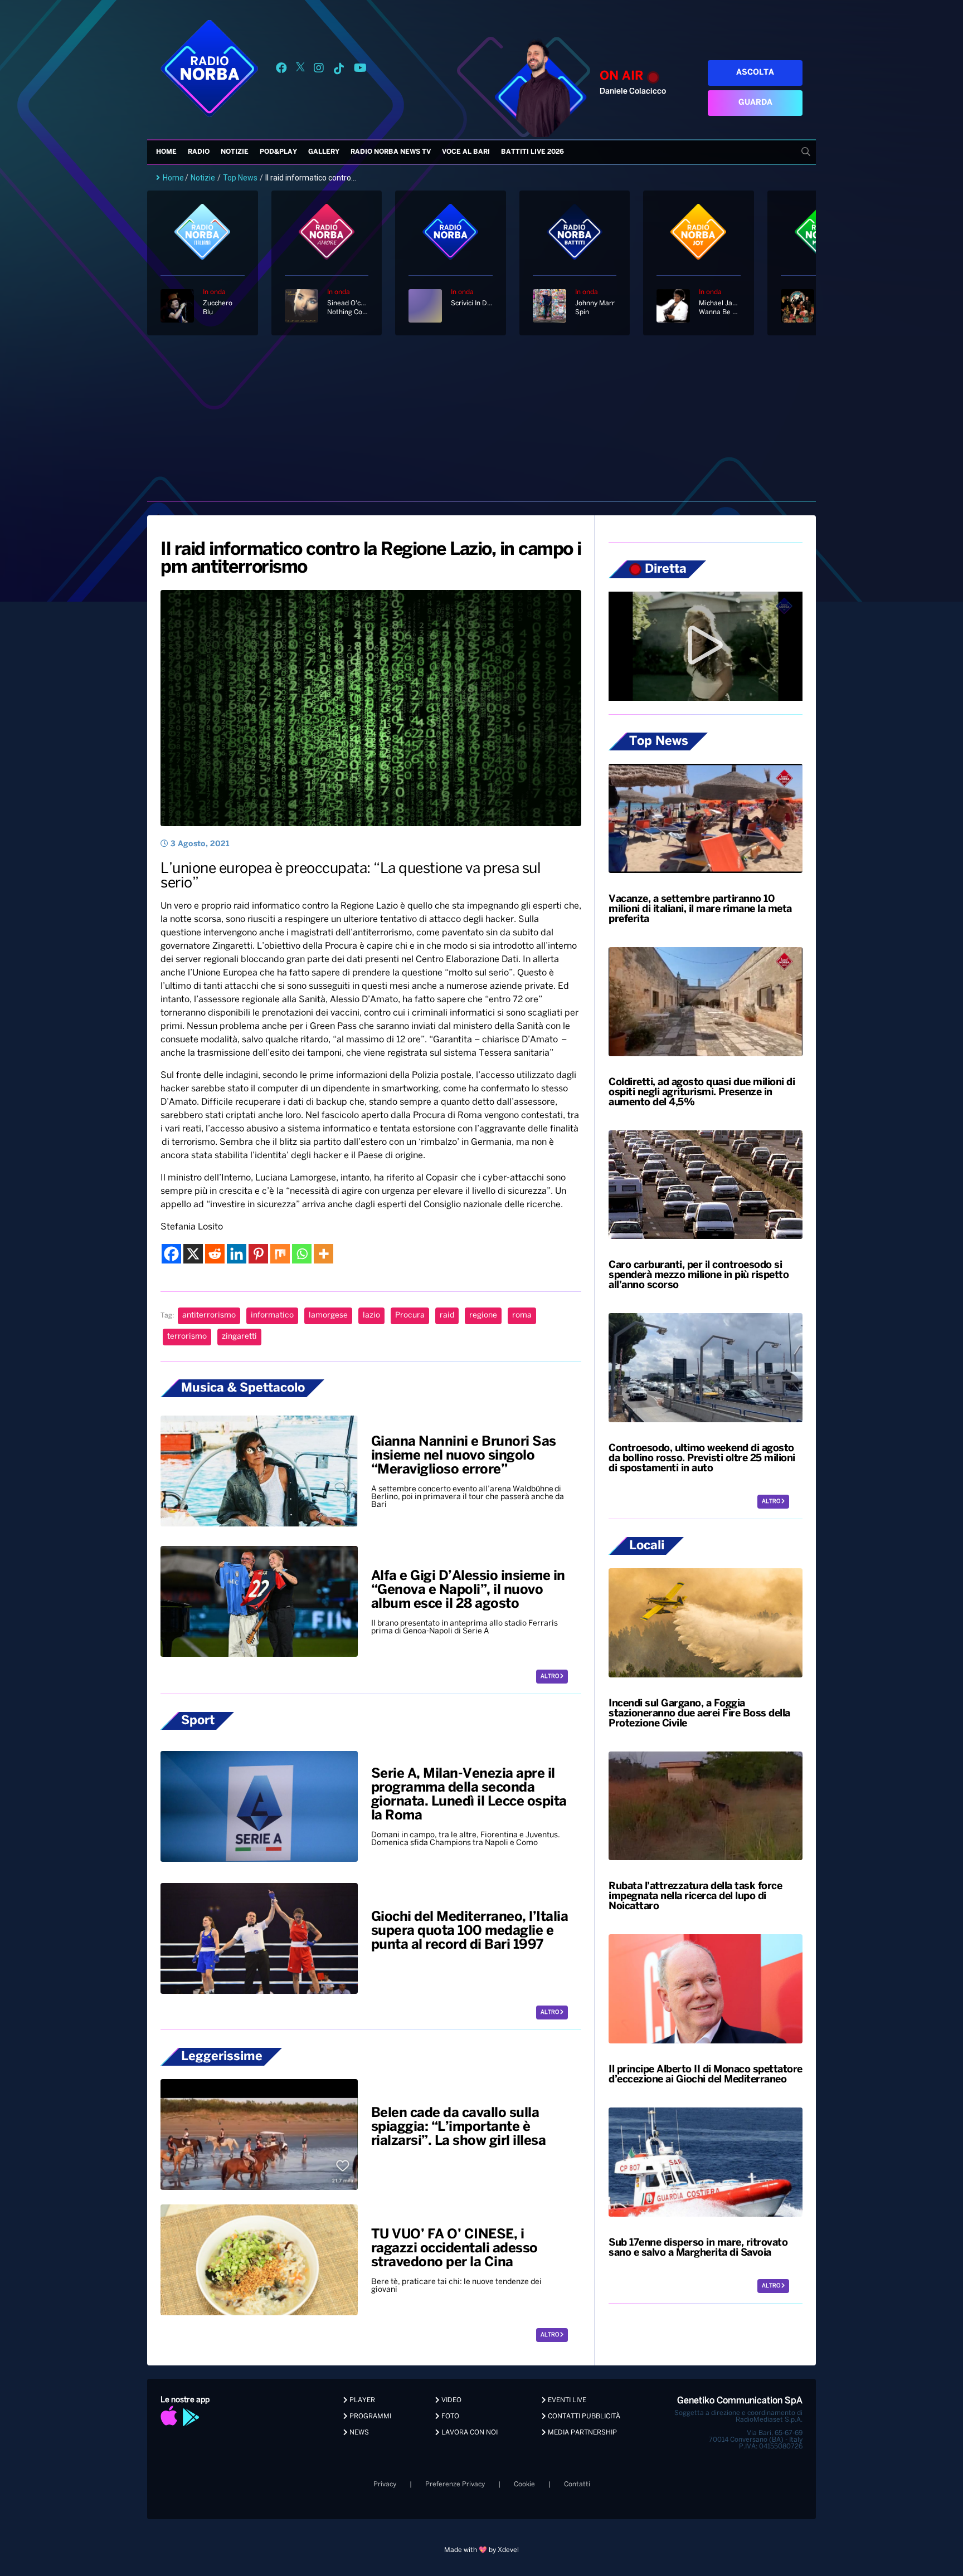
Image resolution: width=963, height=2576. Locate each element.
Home (166, 152)
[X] (193, 1254)
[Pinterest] (258, 1254)
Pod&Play (278, 152)
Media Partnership (582, 2433)
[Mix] (280, 1254)
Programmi (369, 2416)
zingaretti (239, 1337)
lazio (371, 1316)
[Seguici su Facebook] (281, 70)
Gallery (324, 152)
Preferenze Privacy (455, 2484)
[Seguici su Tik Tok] (339, 70)
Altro (550, 1677)
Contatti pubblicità (583, 2416)
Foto (449, 2416)
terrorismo (187, 1337)
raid (447, 1316)
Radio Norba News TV (391, 152)
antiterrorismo (209, 1316)
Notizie (235, 152)
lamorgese (328, 1316)
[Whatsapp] (302, 1254)
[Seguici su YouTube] (360, 70)
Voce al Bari (466, 152)
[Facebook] (171, 1254)
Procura (410, 1316)
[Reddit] (215, 1254)
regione (483, 1316)
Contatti (577, 2484)
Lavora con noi (469, 2433)
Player (361, 2400)
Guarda (755, 103)
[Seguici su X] (300, 70)
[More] (324, 1254)
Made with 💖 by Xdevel (481, 2550)
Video (451, 2400)
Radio (199, 152)
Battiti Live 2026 (532, 152)
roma (522, 1316)
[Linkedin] (237, 1254)
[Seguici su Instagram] (319, 70)
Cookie (524, 2484)
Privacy (385, 2484)
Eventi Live (566, 2400)
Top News (240, 178)
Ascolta (755, 73)
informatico (272, 1316)
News (358, 2433)
